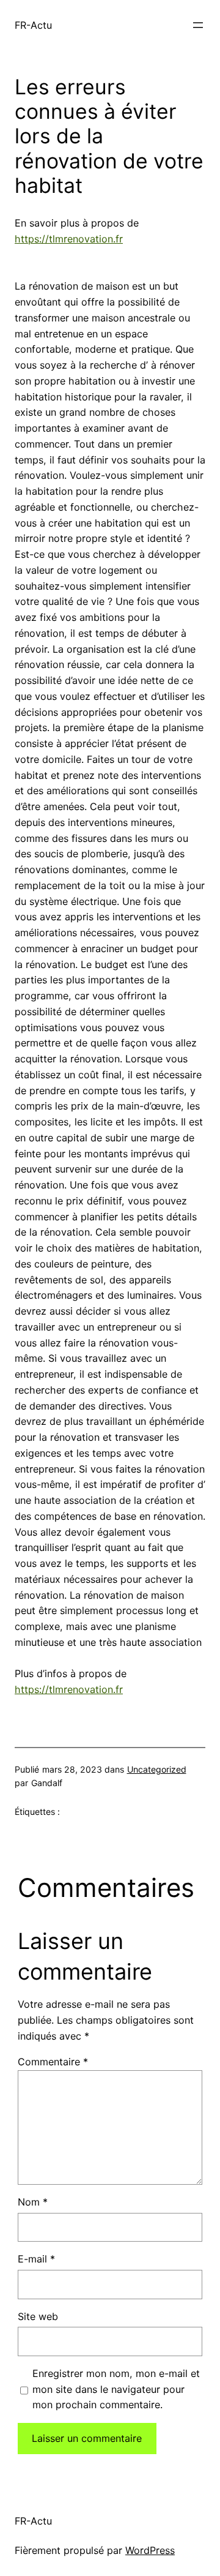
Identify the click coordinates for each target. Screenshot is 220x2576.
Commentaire (53, 2062)
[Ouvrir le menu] (198, 25)
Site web (38, 2316)
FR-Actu (33, 25)
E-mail (36, 2259)
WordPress (150, 2550)
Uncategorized (157, 1769)
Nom (33, 2202)
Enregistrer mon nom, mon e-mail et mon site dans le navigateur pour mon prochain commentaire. (116, 2389)
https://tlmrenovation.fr (69, 239)
